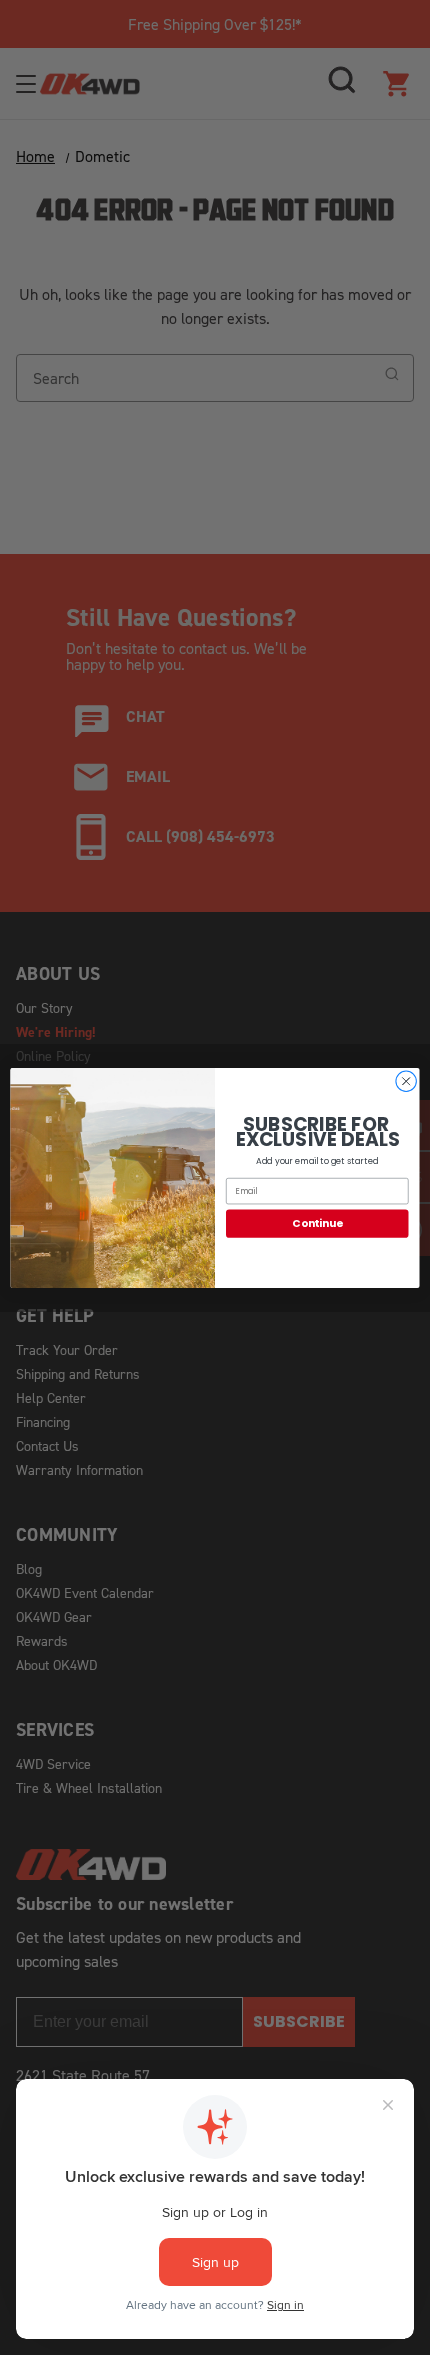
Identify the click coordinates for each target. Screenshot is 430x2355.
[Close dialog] (406, 1081)
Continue (317, 1223)
